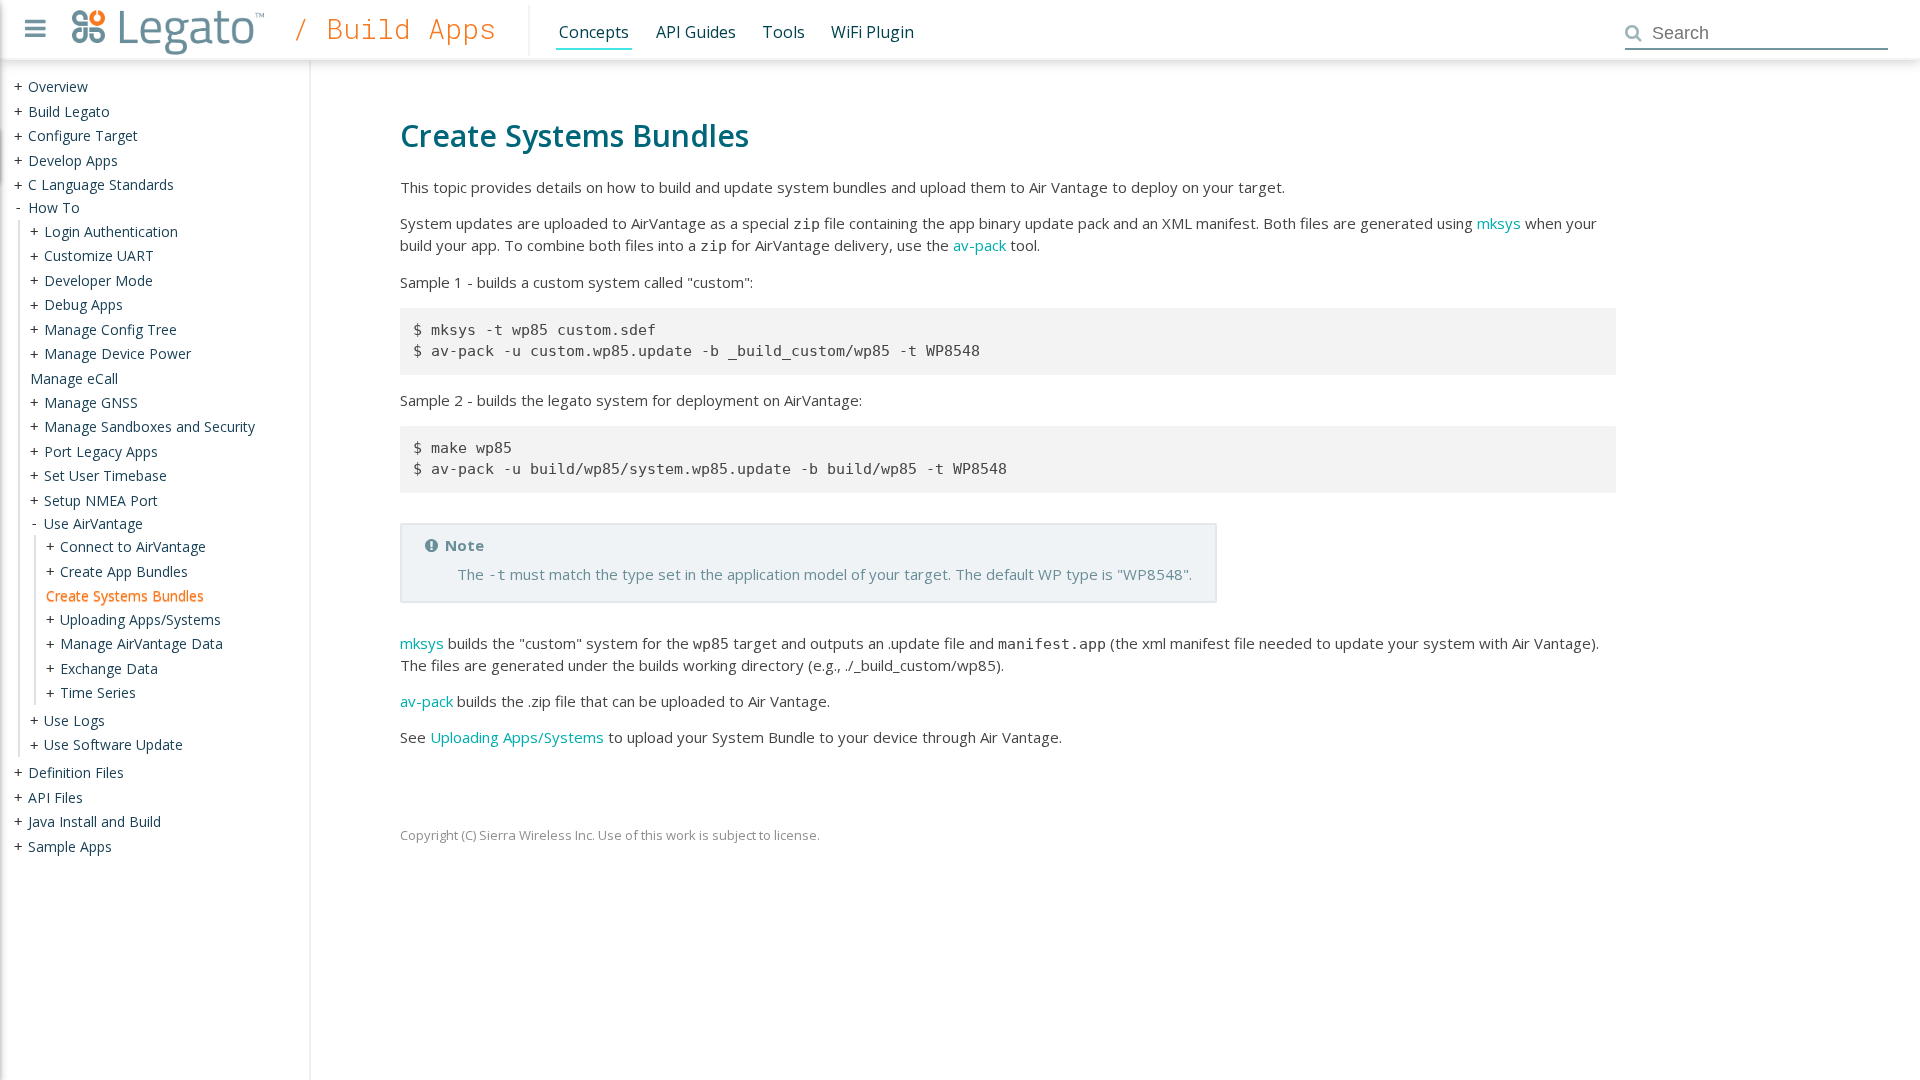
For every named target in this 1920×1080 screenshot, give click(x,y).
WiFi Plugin (872, 32)
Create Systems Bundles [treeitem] (125, 595)
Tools (783, 32)
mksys (1499, 223)
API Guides (696, 32)
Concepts (594, 32)
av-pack (979, 245)
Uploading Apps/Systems (517, 737)
